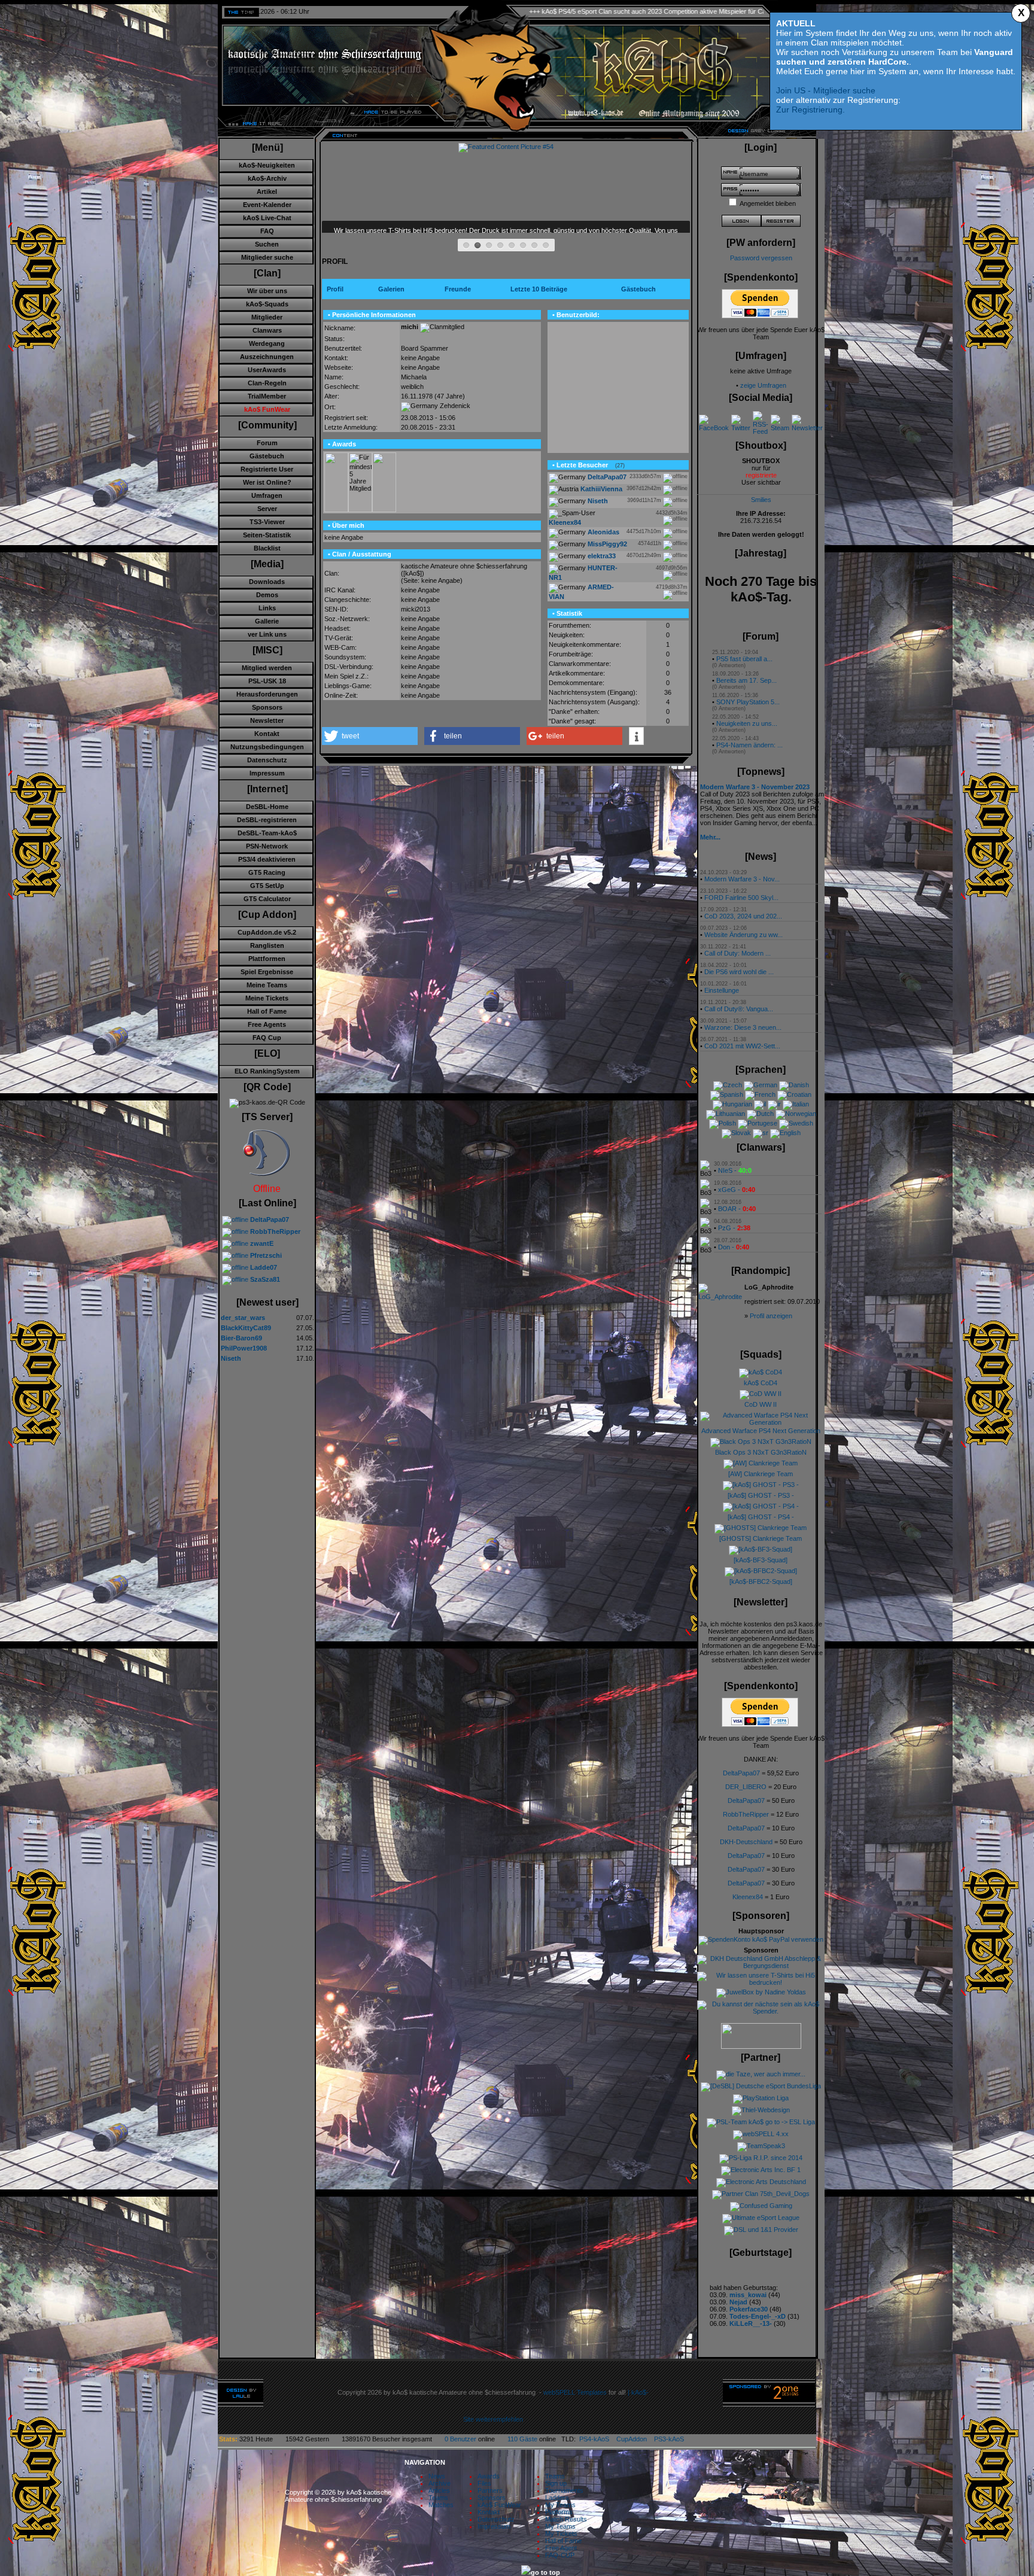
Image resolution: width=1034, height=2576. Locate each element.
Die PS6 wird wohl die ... (739, 972)
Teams (438, 2498)
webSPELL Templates (575, 2392)
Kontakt (267, 734)
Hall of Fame (267, 1011)
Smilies (761, 500)
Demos (267, 595)
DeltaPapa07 (741, 1773)
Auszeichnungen (267, 357)
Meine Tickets (267, 998)
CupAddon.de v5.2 (267, 932)
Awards (489, 2476)
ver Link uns (267, 634)
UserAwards (267, 370)
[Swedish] (796, 1123)
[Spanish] (727, 1094)
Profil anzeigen (771, 1316)
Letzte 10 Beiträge (539, 289)
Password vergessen (761, 258)
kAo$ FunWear (499, 2505)
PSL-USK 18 (267, 681)
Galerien (391, 289)
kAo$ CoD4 (761, 1383)
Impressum (267, 773)
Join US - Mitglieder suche (826, 90)
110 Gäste (522, 2439)
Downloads (267, 582)
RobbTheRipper (746, 1814)
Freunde (458, 289)
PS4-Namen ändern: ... (749, 745)
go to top (545, 2572)
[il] (760, 1104)
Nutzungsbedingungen (267, 747)
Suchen (267, 244)
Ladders (557, 2498)
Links (267, 608)
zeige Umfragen (763, 385)
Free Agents (267, 1024)
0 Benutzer (460, 2439)
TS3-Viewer (267, 522)
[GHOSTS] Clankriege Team (761, 1538)
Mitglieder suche (267, 257)
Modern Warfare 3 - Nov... (742, 879)
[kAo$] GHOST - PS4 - (761, 1517)
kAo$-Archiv (267, 178)
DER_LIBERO (746, 1787)
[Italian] (796, 1104)
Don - (734, 1247)
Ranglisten (267, 945)
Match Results (566, 2519)
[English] (785, 1133)
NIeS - (735, 1170)
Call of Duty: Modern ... (738, 953)
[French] (760, 1094)
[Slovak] (736, 1133)
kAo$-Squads (267, 304)
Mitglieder (267, 317)
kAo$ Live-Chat (267, 218)
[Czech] (728, 1085)
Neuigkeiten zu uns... (747, 723)
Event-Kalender (267, 205)
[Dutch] (760, 1114)
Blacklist (267, 548)
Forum (267, 443)
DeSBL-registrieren (267, 820)
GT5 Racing (267, 872)
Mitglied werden (267, 668)
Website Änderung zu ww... (743, 935)
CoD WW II (761, 1404)
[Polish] (723, 1123)
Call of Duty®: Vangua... (739, 1009)
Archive (440, 2483)
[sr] (761, 1133)
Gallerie (267, 621)
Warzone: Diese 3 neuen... (743, 1027)
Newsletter (267, 720)
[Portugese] (758, 1123)
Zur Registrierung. (811, 110)
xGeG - (737, 1190)
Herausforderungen (267, 694)
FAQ (267, 231)
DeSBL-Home (267, 807)
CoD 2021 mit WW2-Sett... (742, 1046)
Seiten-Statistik (267, 535)
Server (267, 509)
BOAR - (737, 1209)
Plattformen (267, 959)
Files (484, 2483)
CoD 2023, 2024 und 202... (743, 916)
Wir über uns (267, 291)
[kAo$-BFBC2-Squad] (761, 1582)
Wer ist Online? (267, 482)
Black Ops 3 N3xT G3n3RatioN (761, 1452)
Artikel (267, 191)
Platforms (559, 2512)
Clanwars (267, 330)
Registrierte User (267, 469)
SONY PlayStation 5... (748, 702)
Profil (335, 289)
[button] (370, 736)
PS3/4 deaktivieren (267, 859)
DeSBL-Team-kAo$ (267, 833)
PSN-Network (267, 846)
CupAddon (635, 2439)
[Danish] (794, 1085)
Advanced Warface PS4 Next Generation (761, 1431)
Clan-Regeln (267, 383)
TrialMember (267, 396)
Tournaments (564, 2490)
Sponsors (267, 707)
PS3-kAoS (669, 2439)
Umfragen (267, 495)
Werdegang (267, 343)
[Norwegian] (796, 1114)
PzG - (734, 1228)
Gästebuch (267, 456)
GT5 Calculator (267, 899)
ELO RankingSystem (267, 1071)
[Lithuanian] (726, 1114)
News (437, 2476)
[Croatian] (794, 1094)
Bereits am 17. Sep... (746, 680)
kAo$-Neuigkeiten (267, 165)
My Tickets (561, 2534)
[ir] (774, 1104)
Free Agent (561, 2548)
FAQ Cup (267, 1038)
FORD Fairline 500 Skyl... (741, 898)
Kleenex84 (748, 1897)
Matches (441, 2505)
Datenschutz (267, 760)
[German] (761, 1085)
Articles (439, 2490)
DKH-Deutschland (746, 1842)
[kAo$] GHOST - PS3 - (761, 1495)
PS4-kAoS (594, 2439)
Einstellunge (722, 990)
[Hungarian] (732, 1104)
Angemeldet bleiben (768, 203)
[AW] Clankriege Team (761, 1474)
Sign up (556, 2483)
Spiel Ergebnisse (267, 972)
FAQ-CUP (560, 2555)
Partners (490, 2490)
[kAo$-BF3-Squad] (761, 1560)
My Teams (560, 2505)
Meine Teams (267, 985)
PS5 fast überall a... (744, 659)
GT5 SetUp (267, 886)
